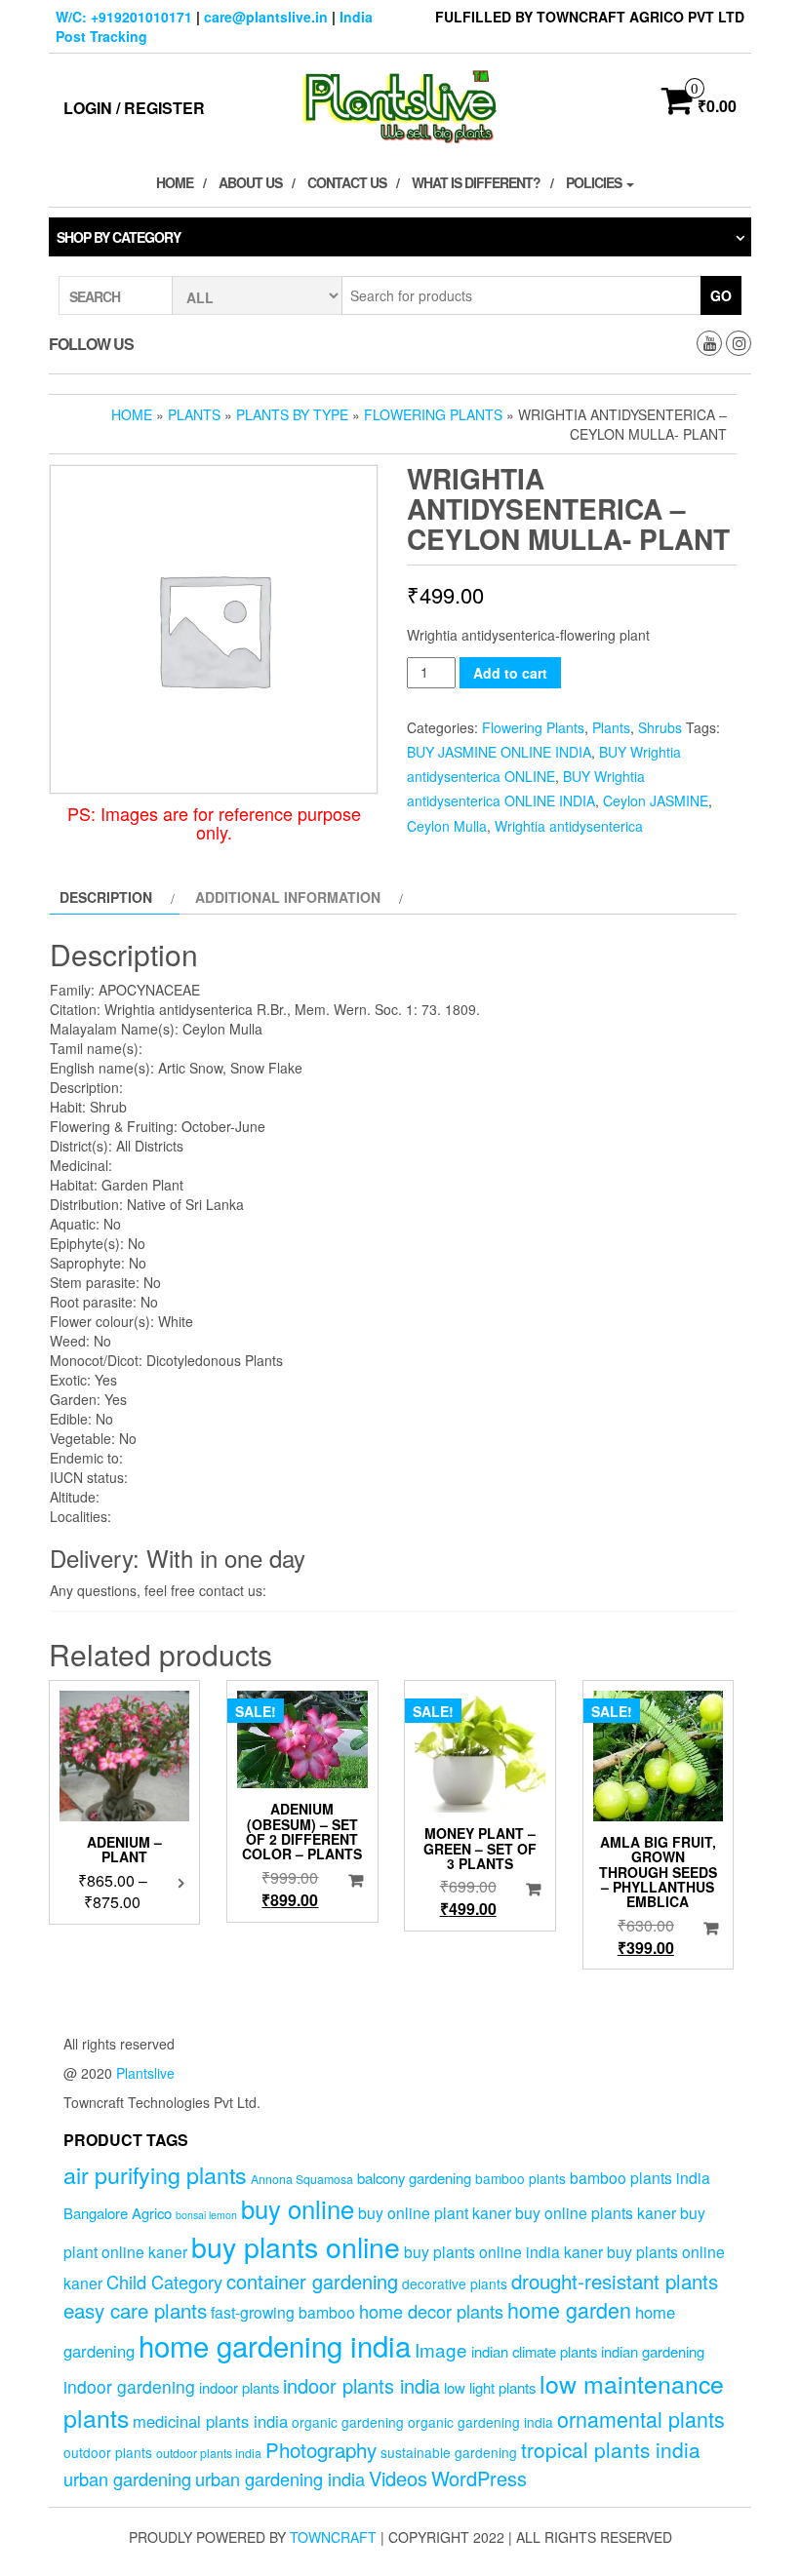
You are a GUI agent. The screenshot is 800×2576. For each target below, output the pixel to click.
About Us (250, 182)
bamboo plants (520, 2178)
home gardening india (275, 2345)
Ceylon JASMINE (656, 800)
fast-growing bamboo (283, 2312)
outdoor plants (108, 2452)
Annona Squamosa (302, 2179)
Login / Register (134, 108)
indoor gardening (129, 2386)
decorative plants (455, 2283)
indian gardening (653, 2351)
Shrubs (660, 727)
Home (175, 182)
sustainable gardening (449, 2452)
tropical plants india (611, 2449)
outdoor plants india (209, 2453)
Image (441, 2349)
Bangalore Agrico (118, 2213)
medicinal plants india (210, 2421)
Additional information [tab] (288, 897)
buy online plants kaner (596, 2212)
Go (721, 295)
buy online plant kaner (435, 2212)
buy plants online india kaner (503, 2251)
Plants (194, 414)
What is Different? (476, 182)
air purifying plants (155, 2174)
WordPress (479, 2478)
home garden (569, 2309)
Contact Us (347, 182)
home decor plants (431, 2311)
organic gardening (348, 2422)
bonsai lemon (206, 2215)
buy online (298, 2208)
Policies (595, 182)
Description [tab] (106, 897)
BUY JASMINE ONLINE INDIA (499, 752)
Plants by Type (292, 414)
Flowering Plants (433, 414)
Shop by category (119, 237)
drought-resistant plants (615, 2281)
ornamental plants (641, 2419)
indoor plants (239, 2387)
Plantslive (145, 2073)
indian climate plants (534, 2351)
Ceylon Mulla (447, 826)
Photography (321, 2449)
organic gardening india (480, 2422)
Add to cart (510, 673)
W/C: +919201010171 (124, 17)
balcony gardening (414, 2178)
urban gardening (127, 2478)
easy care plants (135, 2310)
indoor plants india (361, 2385)
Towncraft (333, 2537)
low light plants (490, 2387)
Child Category (164, 2282)
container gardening (312, 2281)
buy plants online (296, 2246)
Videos (398, 2478)
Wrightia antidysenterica (569, 826)
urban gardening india (280, 2478)
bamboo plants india (640, 2177)
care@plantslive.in (266, 17)
